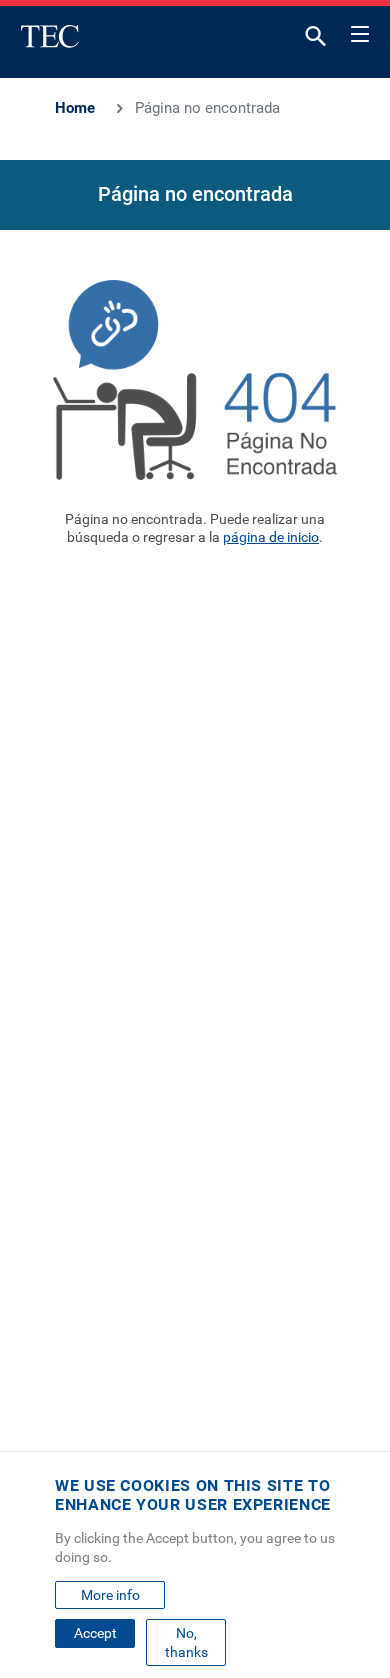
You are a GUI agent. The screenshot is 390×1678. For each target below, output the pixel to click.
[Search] (316, 40)
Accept (95, 1633)
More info (110, 1595)
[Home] (50, 36)
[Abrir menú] (360, 31)
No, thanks (186, 1642)
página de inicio (271, 537)
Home (75, 108)
